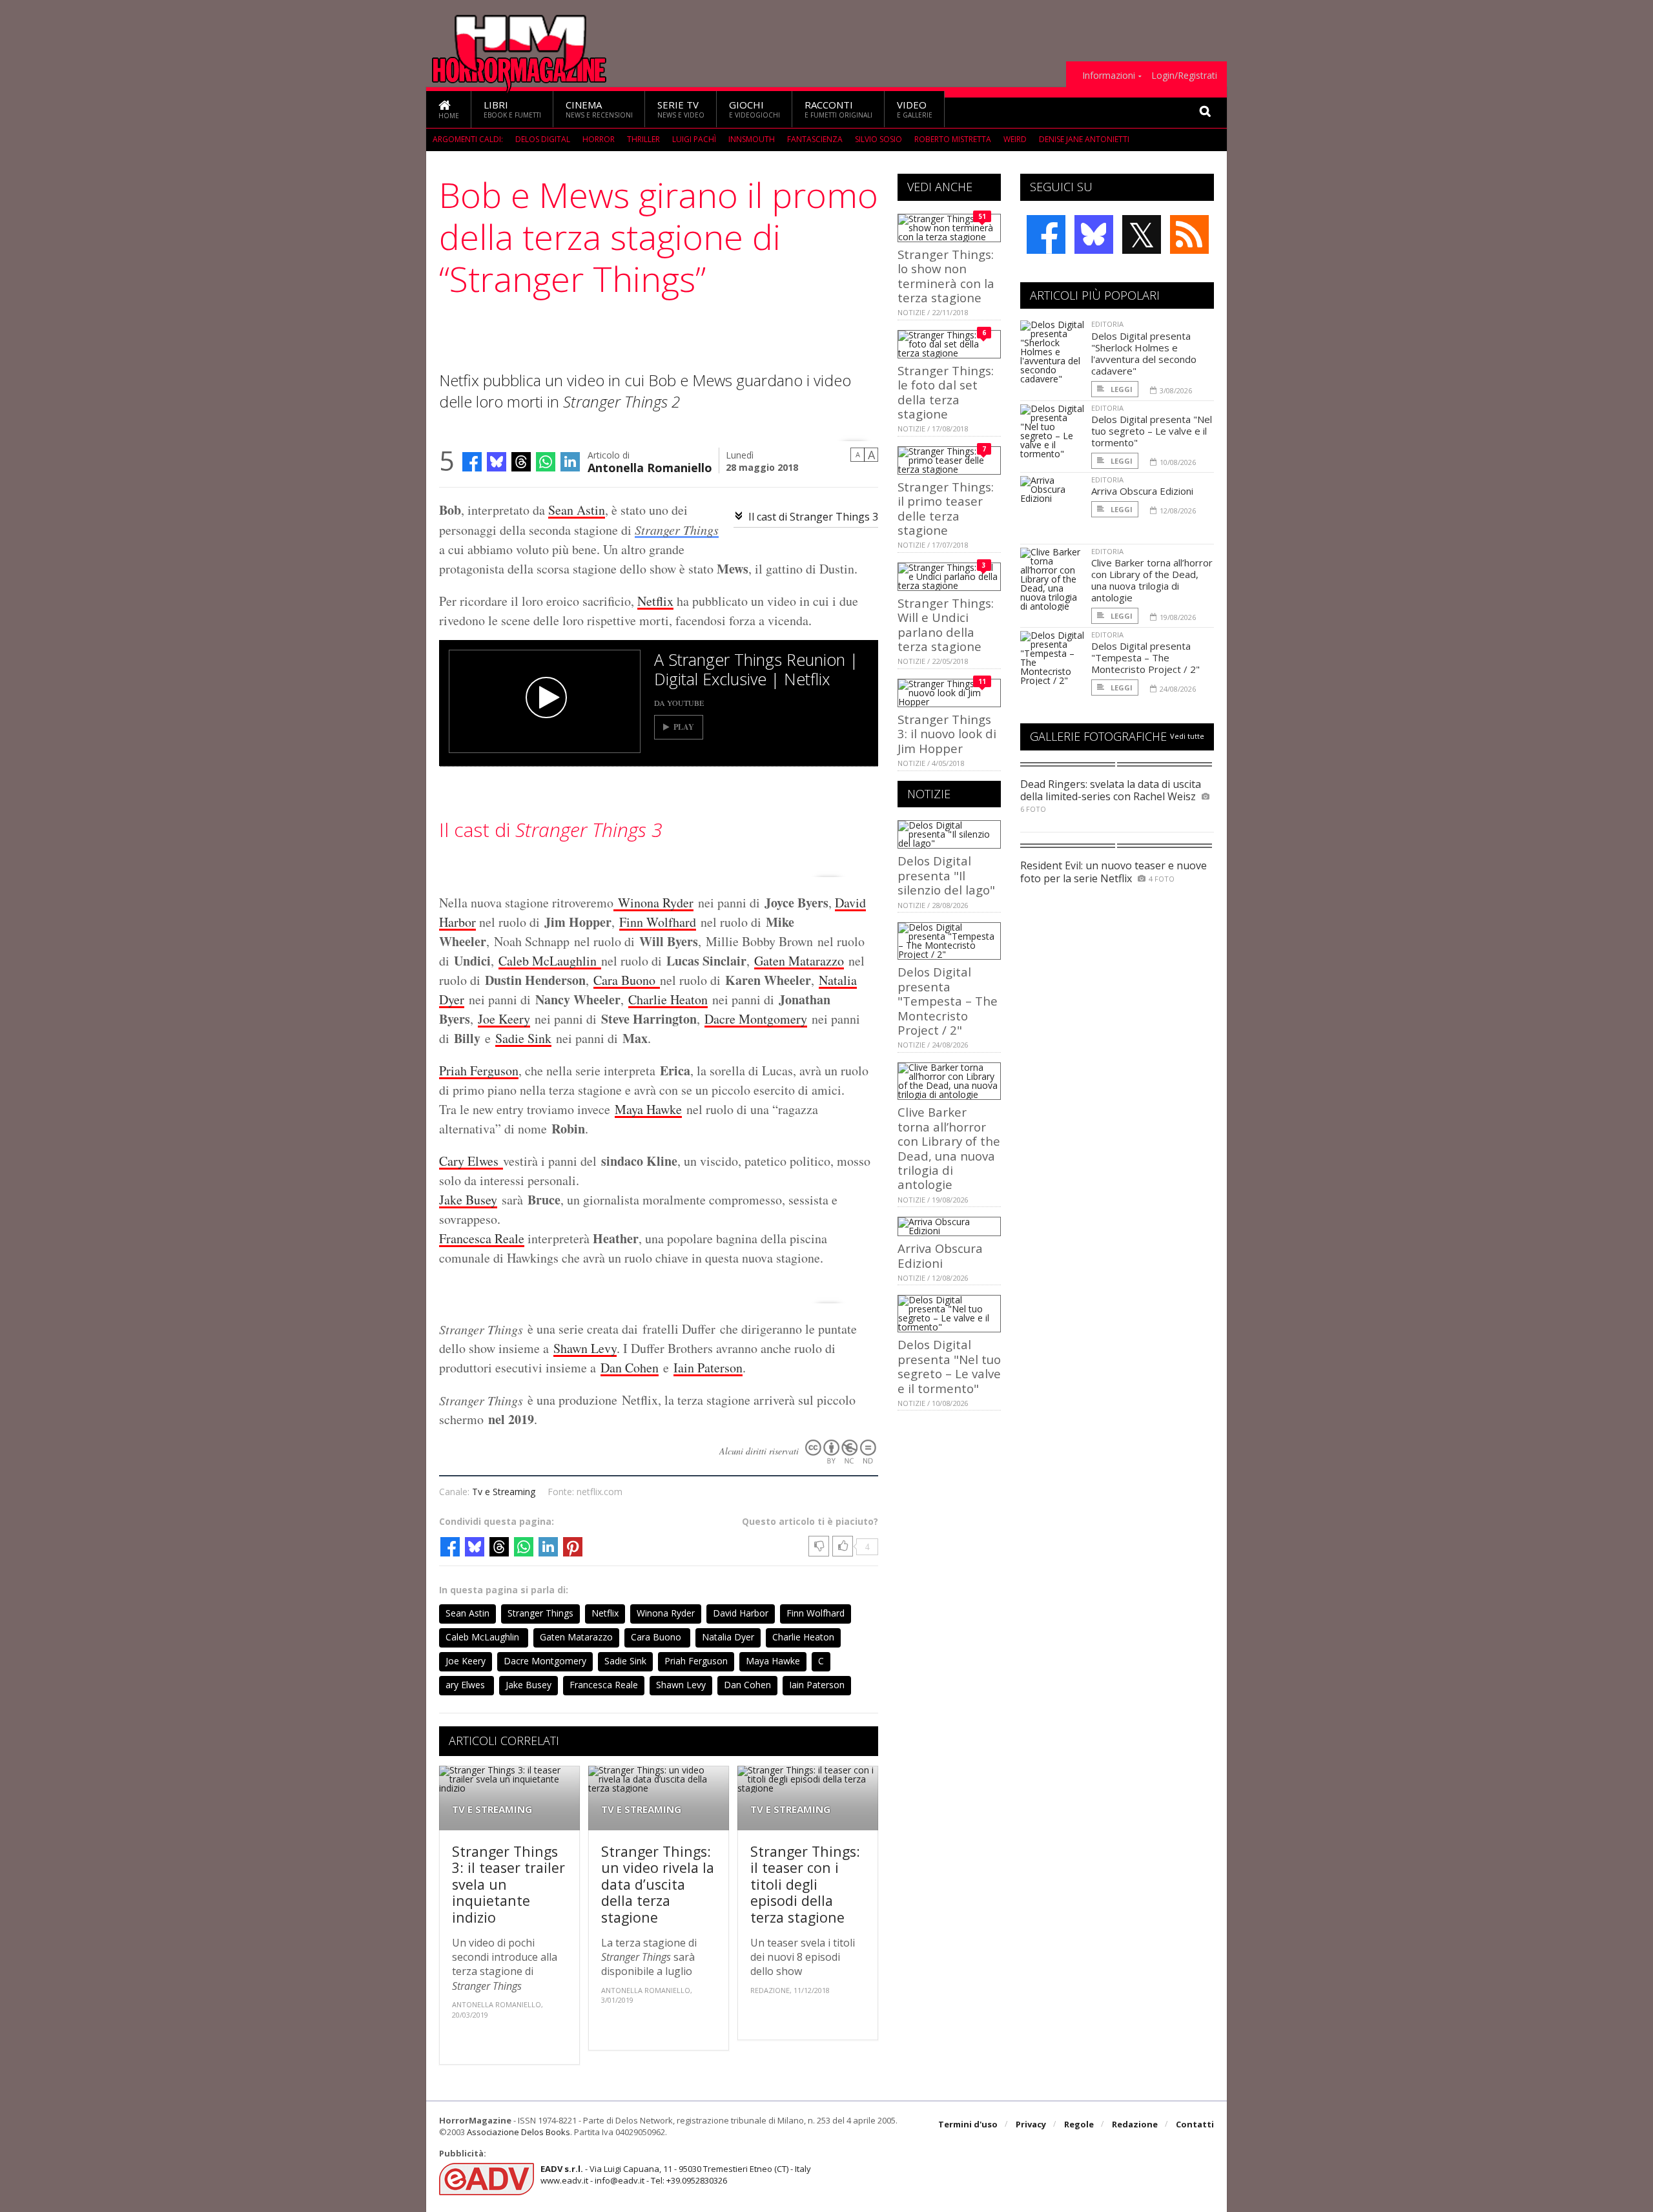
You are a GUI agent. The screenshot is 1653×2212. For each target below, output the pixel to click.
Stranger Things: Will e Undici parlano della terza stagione (946, 625)
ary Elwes (475, 1161)
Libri (512, 109)
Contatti (1195, 2124)
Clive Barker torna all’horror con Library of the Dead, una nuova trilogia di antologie (949, 1148)
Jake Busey (468, 1200)
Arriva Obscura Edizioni (940, 1255)
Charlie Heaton (668, 999)
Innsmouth (752, 139)
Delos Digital (543, 139)
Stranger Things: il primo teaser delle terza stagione (946, 508)
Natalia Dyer (728, 1637)
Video (915, 109)
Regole (1079, 2124)
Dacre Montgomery (756, 1019)
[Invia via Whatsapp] (546, 462)
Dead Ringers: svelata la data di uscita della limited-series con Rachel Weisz (1111, 790)
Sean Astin (577, 510)
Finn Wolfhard (658, 922)
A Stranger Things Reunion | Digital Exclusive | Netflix (756, 669)
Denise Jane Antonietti (1084, 139)
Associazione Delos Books (518, 2132)
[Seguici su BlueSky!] (1094, 234)
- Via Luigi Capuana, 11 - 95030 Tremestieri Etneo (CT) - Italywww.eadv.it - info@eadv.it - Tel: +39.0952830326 (676, 2175)
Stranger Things (677, 530)
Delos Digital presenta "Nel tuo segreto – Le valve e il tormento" (949, 1366)
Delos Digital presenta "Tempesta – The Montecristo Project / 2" (948, 1001)
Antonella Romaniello (650, 467)
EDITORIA (1107, 324)
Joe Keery (504, 1019)
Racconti (838, 109)
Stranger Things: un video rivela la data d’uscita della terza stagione (658, 1884)
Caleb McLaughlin (550, 961)
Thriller (643, 139)
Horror (599, 139)
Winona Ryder (653, 903)
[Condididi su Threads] (521, 462)
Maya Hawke (648, 1109)
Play (684, 727)
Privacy (1031, 2124)
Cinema (599, 109)
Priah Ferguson (479, 1070)
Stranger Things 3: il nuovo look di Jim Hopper (947, 734)
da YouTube (679, 703)
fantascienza (815, 139)
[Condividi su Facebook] (472, 462)
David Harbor (741, 1613)
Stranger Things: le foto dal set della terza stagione (946, 392)
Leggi (1121, 389)
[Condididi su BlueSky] (497, 462)
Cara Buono (627, 980)
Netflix (655, 601)
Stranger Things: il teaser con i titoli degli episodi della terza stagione (805, 1884)
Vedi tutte (1187, 736)
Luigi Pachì (694, 139)
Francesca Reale (482, 1238)
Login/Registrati (1184, 76)
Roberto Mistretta (953, 139)
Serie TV (681, 109)
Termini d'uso (968, 2124)
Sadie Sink (523, 1038)
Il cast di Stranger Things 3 (813, 517)
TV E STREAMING (492, 1809)
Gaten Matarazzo (799, 961)
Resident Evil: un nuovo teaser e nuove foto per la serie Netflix (1114, 872)
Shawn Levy (585, 1348)
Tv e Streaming (504, 1492)
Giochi (755, 109)
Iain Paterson (708, 1368)
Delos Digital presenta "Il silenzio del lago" (946, 875)
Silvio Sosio (878, 139)
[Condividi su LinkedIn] (570, 462)
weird (1015, 139)
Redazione (1135, 2124)
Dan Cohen (630, 1368)
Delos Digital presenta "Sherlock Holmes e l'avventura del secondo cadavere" (1144, 353)
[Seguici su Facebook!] (1046, 234)
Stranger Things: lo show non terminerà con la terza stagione (946, 276)
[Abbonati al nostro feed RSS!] (1189, 234)
